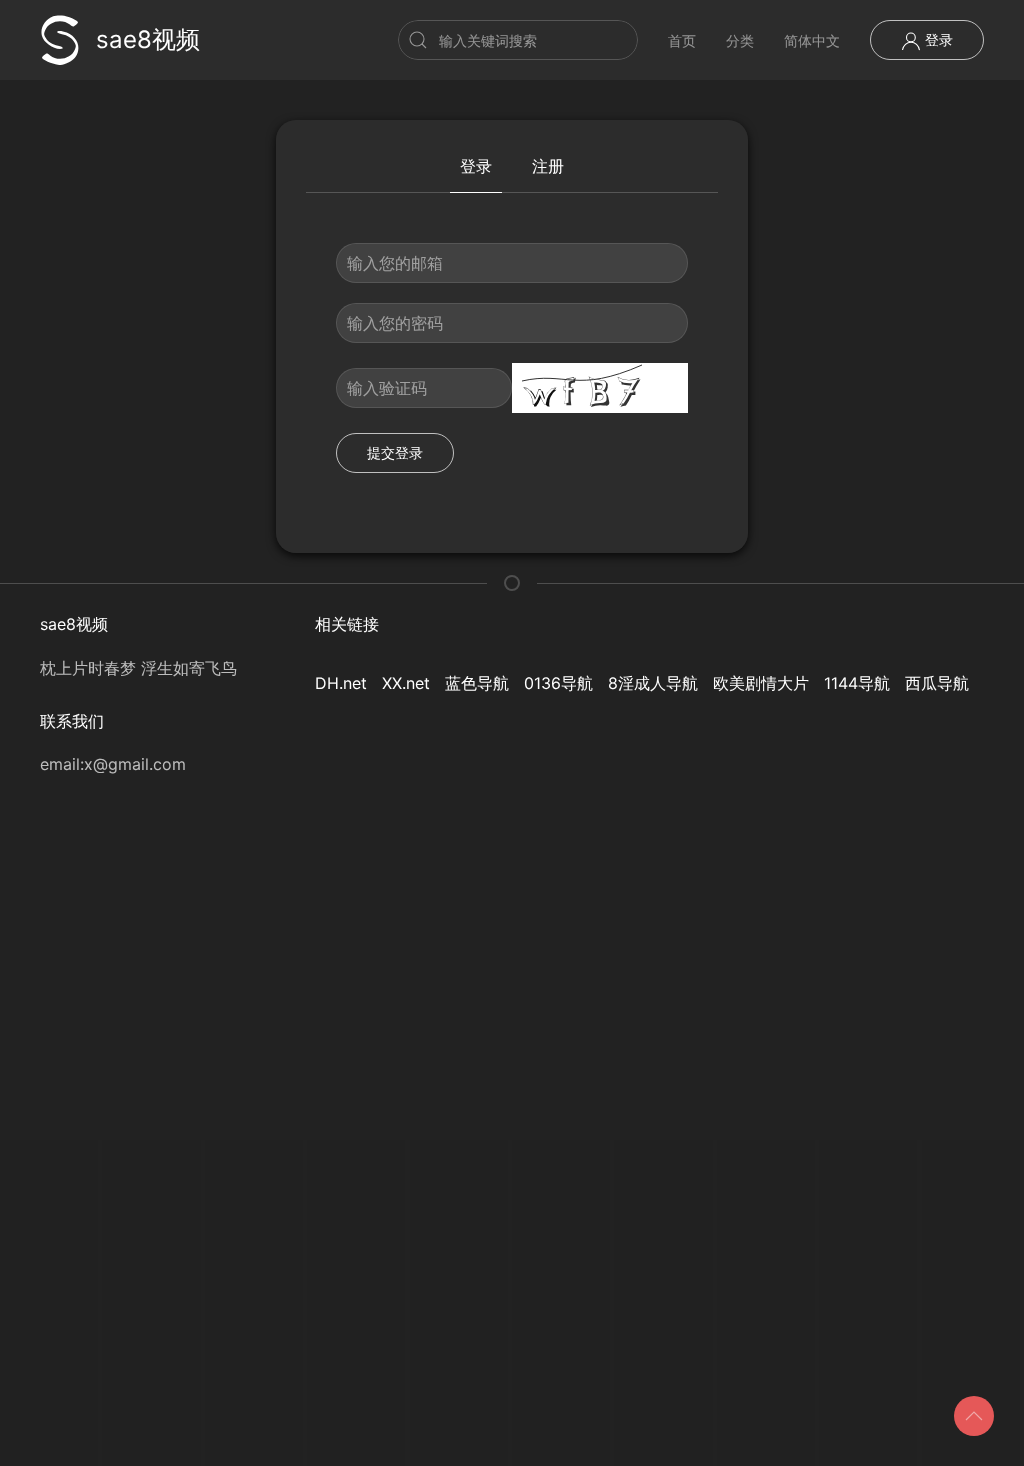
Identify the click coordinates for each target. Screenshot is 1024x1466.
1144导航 (857, 683)
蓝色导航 (477, 683)
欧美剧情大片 (761, 683)
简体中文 (812, 40)
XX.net (406, 683)
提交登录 (395, 452)
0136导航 (558, 683)
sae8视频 (148, 39)
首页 (682, 40)
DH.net (341, 683)
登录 (937, 39)
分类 (740, 40)
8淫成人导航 (653, 683)
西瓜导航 (937, 683)
